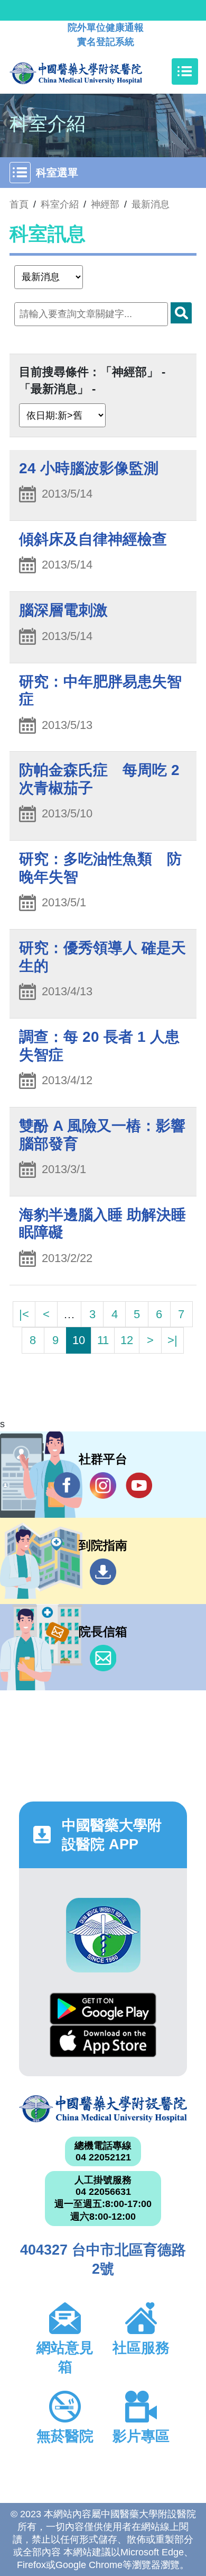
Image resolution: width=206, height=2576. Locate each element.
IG (103, 1485)
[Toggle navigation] (185, 71)
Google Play (103, 2009)
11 (103, 1340)
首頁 (19, 204)
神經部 (105, 204)
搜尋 (181, 313)
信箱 (103, 1658)
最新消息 (151, 204)
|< (24, 1314)
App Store (103, 2041)
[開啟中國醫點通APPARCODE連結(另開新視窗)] (103, 1935)
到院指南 (103, 1572)
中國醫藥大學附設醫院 (103, 2109)
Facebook (67, 1485)
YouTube (139, 1485)
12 (127, 1340)
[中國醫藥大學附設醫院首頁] (92, 71)
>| (172, 1340)
